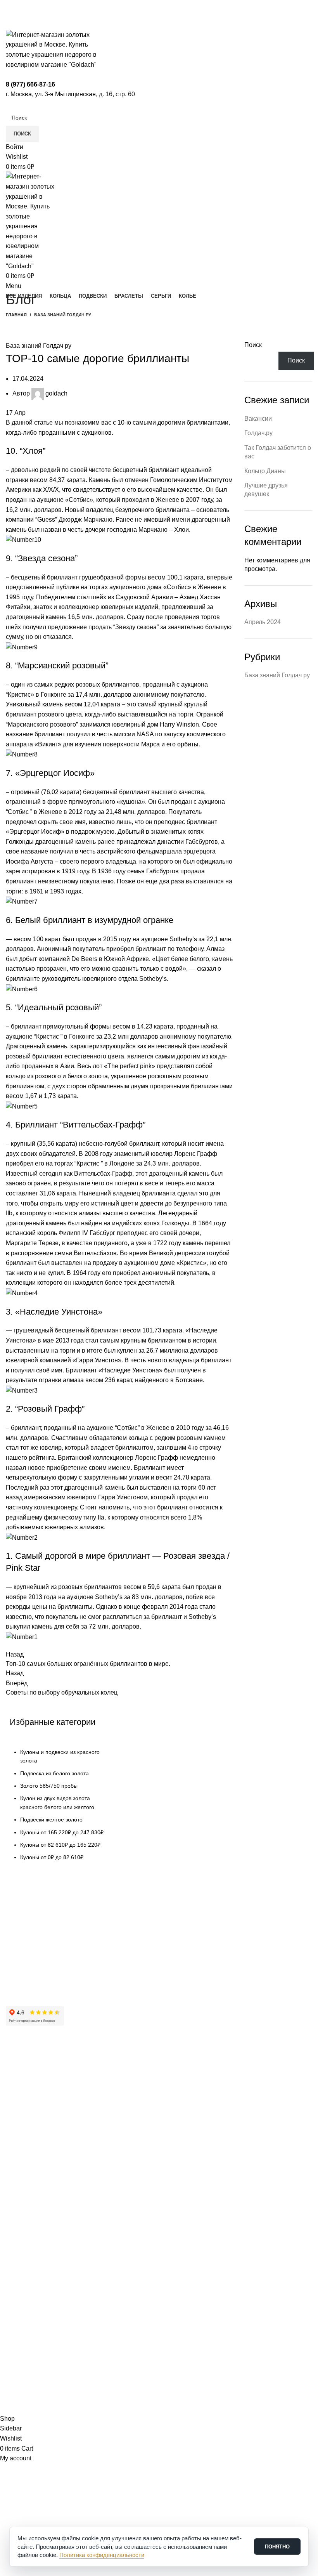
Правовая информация (36, 2131)
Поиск (253, 345)
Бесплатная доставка (33, 1927)
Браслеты (18, 2214)
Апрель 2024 (263, 622)
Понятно (277, 2547)
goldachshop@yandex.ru (43, 2282)
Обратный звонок (34, 2319)
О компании (21, 2078)
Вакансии (258, 419)
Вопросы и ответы (29, 1967)
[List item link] (60, 1809)
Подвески (18, 2201)
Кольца (15, 2187)
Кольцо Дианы (265, 471)
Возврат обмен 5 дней (34, 1940)
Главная (16, 315)
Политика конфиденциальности (46, 2144)
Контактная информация (38, 2091)
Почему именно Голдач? (37, 2065)
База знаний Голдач (31, 1980)
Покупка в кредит (28, 1953)
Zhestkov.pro (120, 2409)
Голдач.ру (258, 433)
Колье (13, 2240)
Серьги (15, 2227)
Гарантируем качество (34, 1913)
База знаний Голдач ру (63, 315)
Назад (15, 1673)
